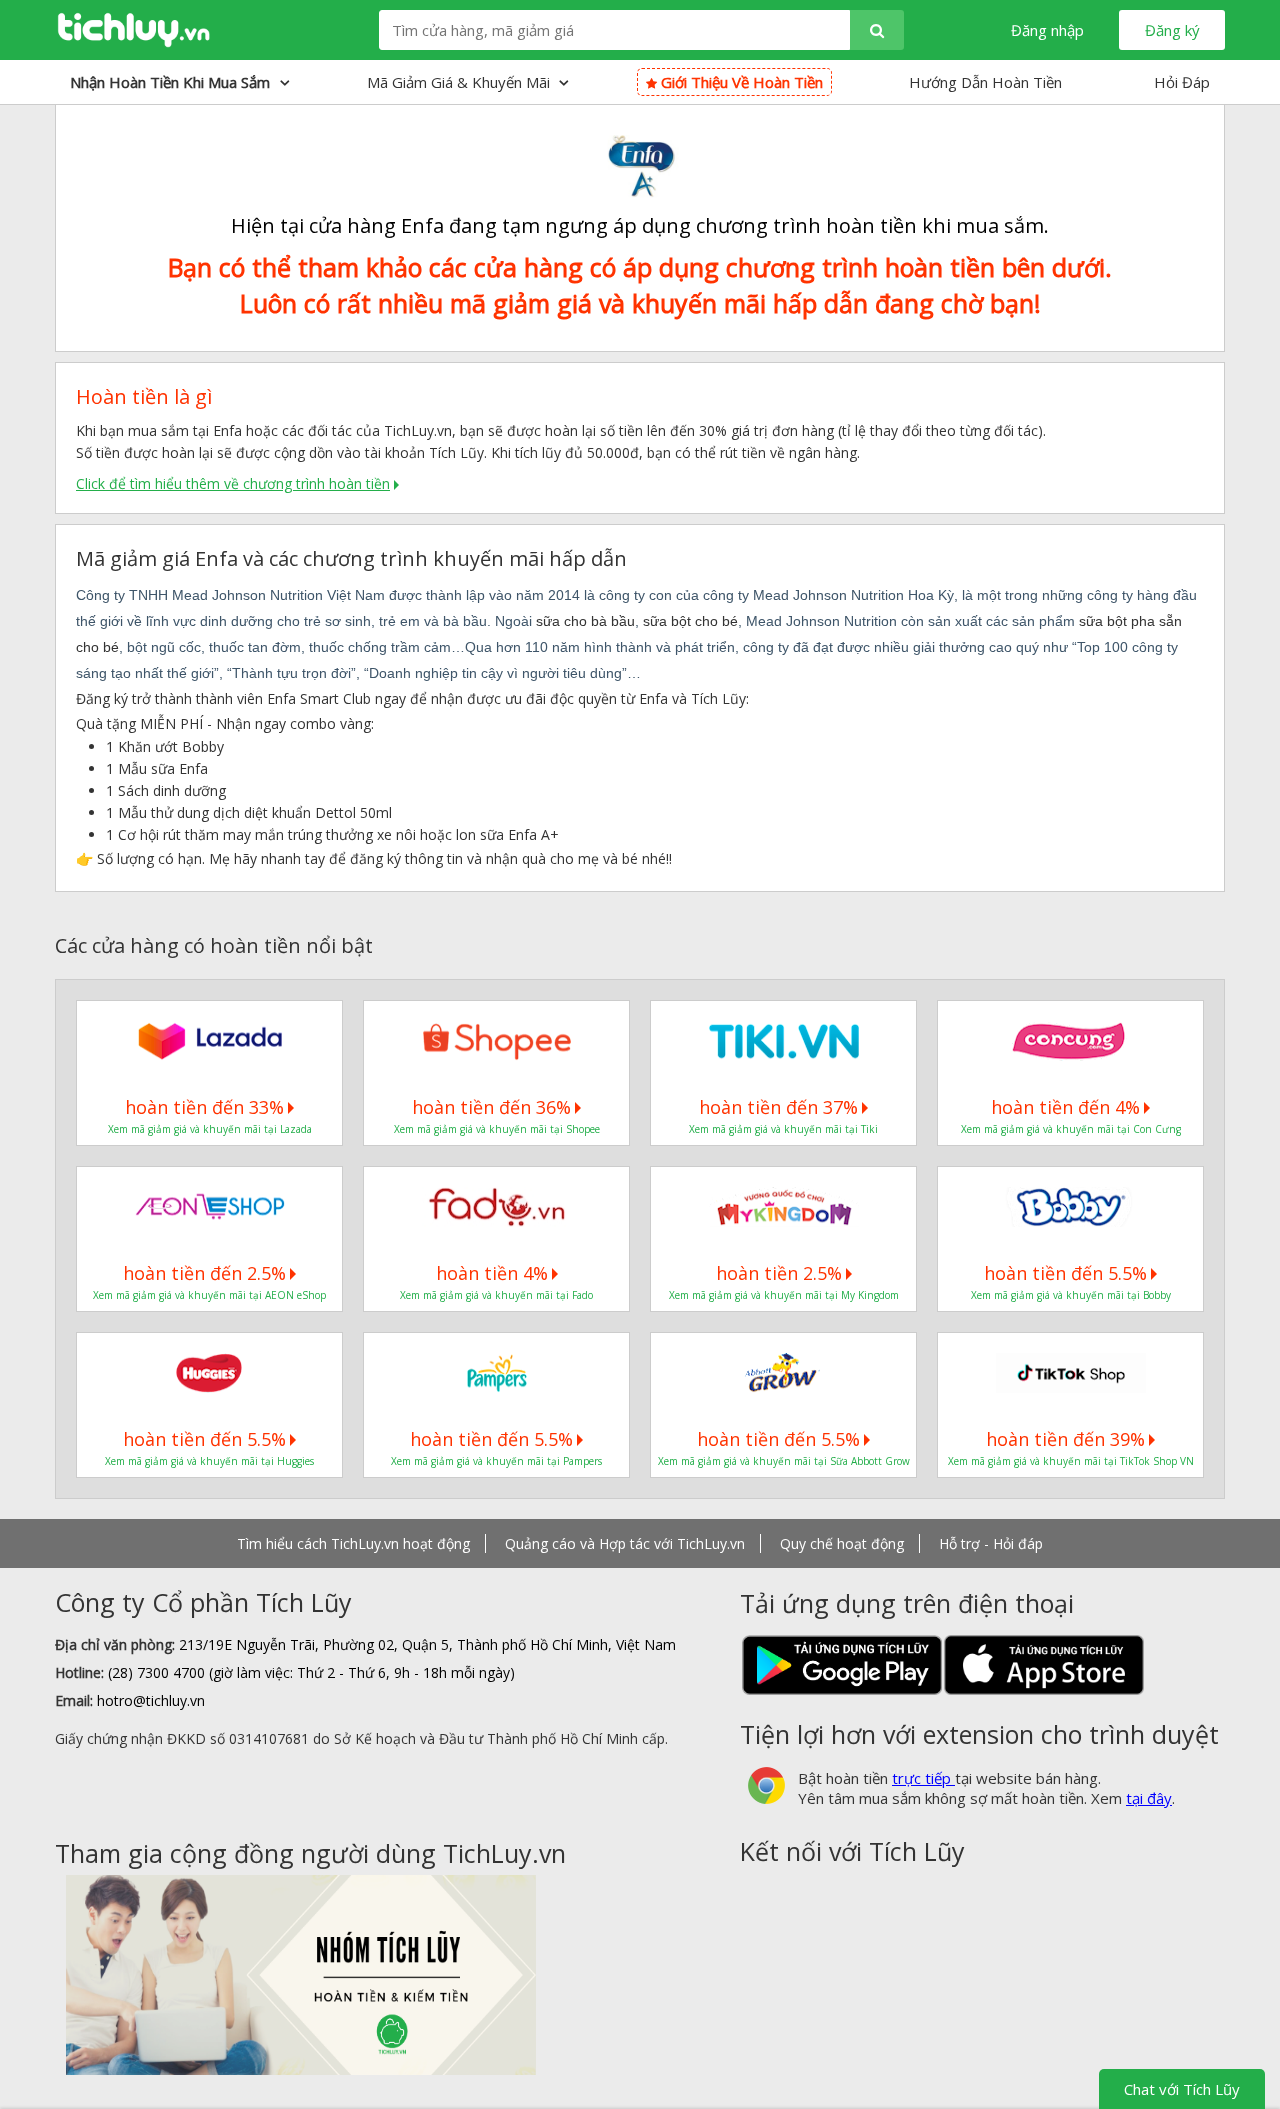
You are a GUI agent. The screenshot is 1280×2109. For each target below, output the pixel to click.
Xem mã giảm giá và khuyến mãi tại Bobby (1071, 1295)
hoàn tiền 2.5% (779, 1273)
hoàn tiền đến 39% (1065, 1439)
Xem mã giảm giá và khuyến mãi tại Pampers (496, 1461)
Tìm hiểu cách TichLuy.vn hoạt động (353, 1543)
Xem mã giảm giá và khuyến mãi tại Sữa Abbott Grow (784, 1461)
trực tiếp (923, 1778)
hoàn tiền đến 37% (778, 1107)
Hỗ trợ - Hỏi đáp (991, 1543)
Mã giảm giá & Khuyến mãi (460, 82)
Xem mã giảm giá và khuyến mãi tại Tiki (783, 1129)
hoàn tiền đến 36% (491, 1107)
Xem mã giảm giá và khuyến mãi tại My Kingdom (784, 1295)
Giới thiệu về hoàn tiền (740, 82)
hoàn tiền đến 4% (1065, 1107)
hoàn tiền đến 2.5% (204, 1273)
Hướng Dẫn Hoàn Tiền (985, 82)
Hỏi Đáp (1182, 82)
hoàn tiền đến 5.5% (1065, 1273)
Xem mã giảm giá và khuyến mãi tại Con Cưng (1071, 1129)
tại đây (1149, 1798)
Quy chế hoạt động (842, 1543)
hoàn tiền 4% (492, 1273)
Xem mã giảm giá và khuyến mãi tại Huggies (209, 1461)
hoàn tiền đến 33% (204, 1107)
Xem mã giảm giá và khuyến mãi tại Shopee (497, 1129)
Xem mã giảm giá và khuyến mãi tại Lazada (210, 1129)
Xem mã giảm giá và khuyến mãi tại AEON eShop (209, 1295)
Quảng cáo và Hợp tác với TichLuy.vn (625, 1543)
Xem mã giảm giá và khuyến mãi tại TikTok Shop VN (1071, 1461)
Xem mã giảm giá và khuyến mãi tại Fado (496, 1295)
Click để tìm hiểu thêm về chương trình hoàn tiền (233, 483)
